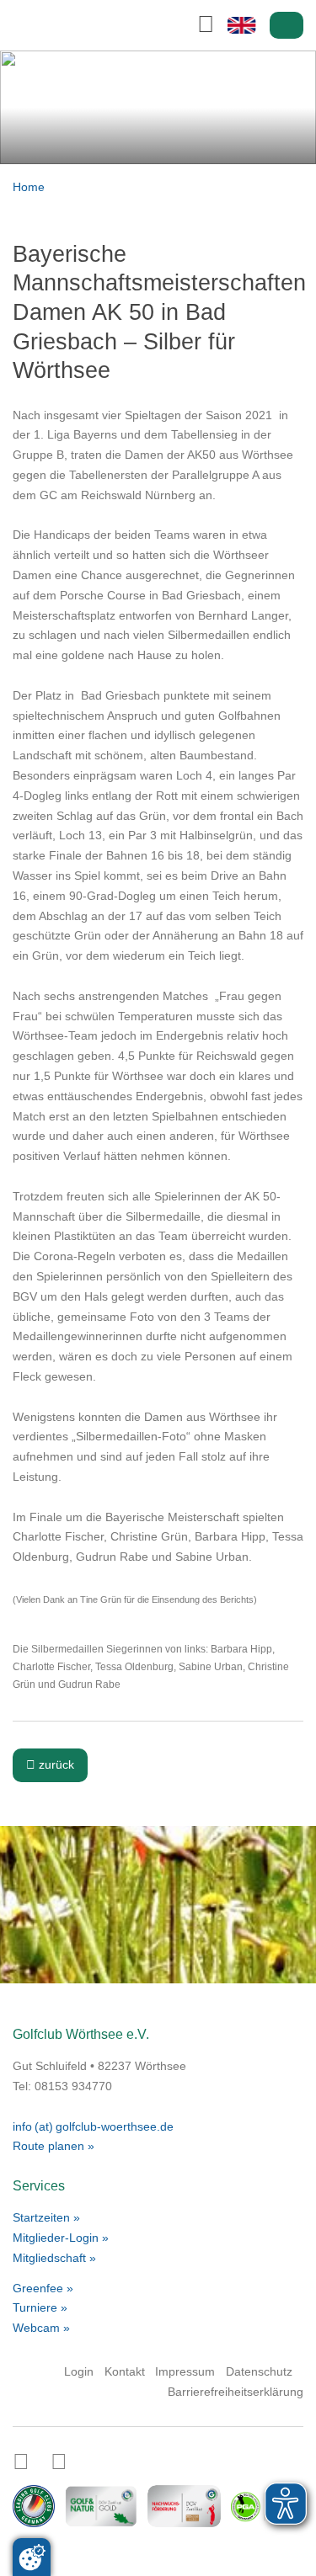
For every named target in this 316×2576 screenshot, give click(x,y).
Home (29, 187)
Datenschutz (259, 2371)
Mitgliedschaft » (54, 2258)
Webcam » (41, 2328)
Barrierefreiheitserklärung (236, 2392)
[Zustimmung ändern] (32, 2557)
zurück (50, 1764)
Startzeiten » (46, 2217)
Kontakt (125, 2371)
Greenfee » (43, 2288)
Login (287, 26)
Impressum (185, 2371)
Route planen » (54, 2146)
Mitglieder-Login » (61, 2238)
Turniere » (40, 2307)
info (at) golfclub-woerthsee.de (93, 2126)
